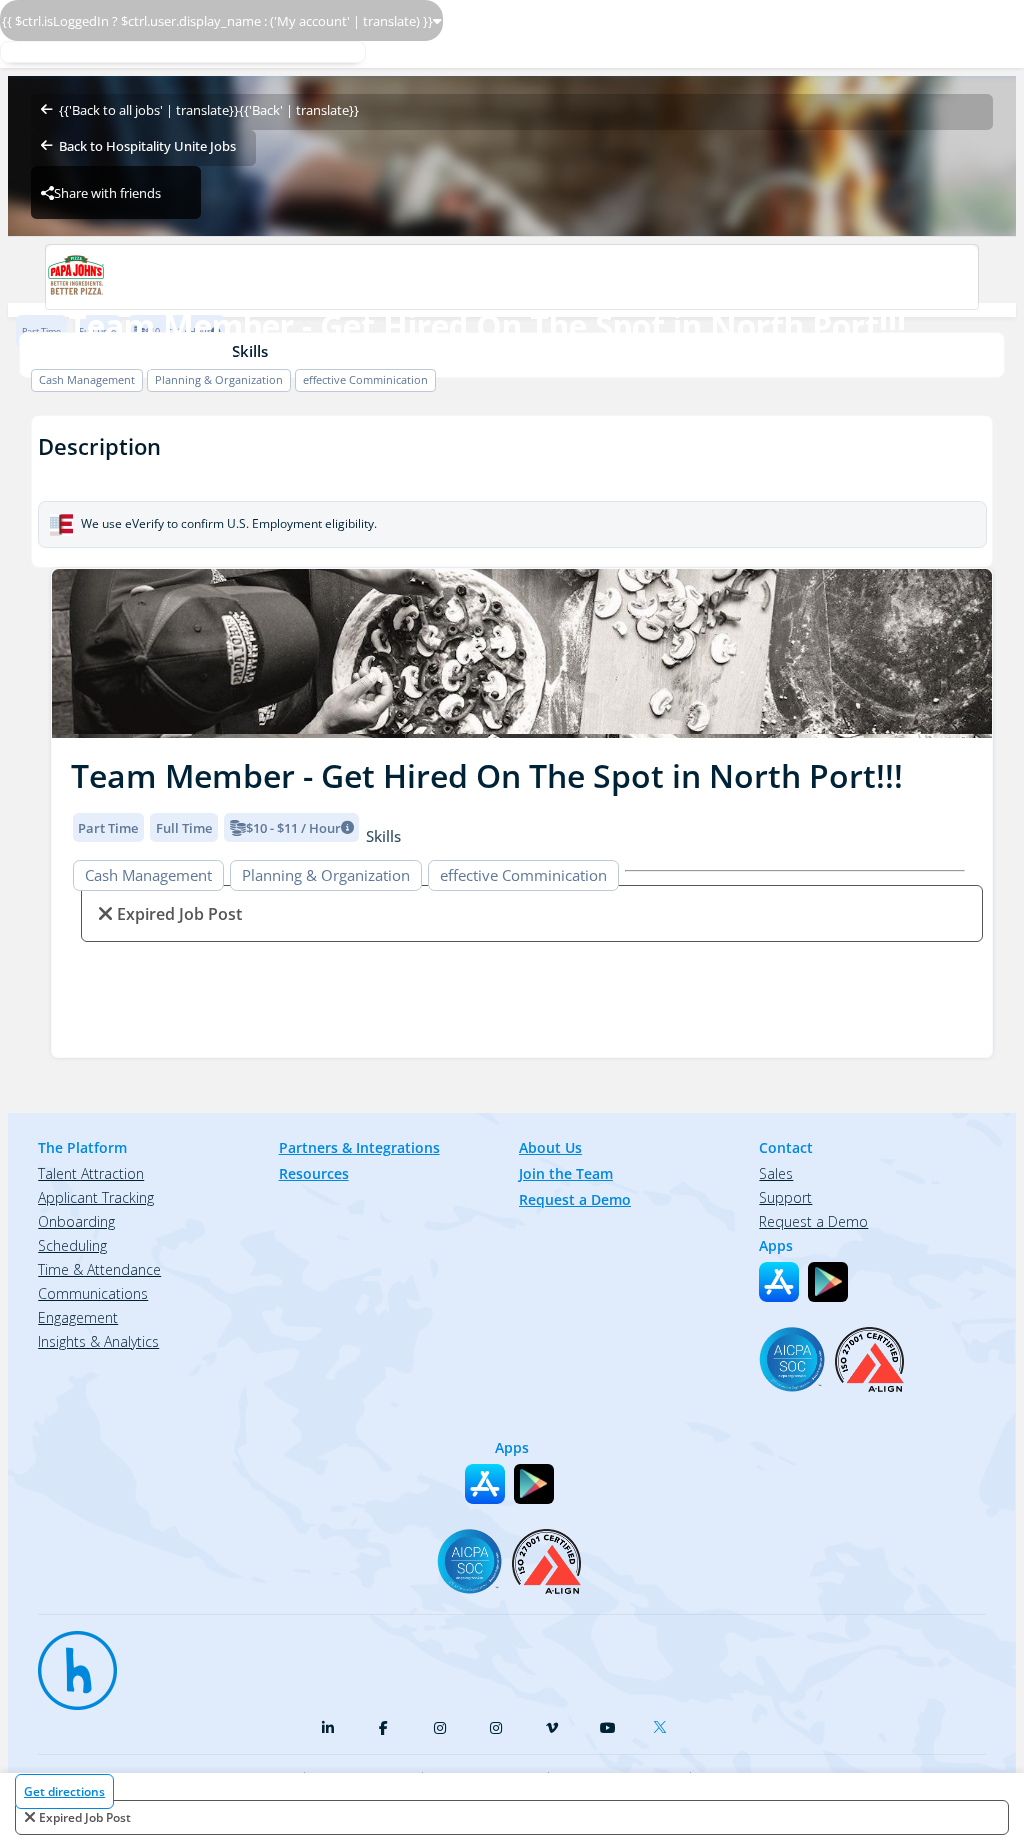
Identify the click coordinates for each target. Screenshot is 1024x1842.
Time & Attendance (99, 1269)
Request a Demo (575, 1199)
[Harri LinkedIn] (328, 1728)
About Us (550, 1147)
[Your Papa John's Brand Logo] (511, 277)
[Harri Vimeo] (552, 1728)
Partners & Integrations (359, 1147)
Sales (776, 1173)
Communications (93, 1293)
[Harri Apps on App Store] (779, 1282)
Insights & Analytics (98, 1341)
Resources (314, 1173)
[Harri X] (664, 1723)
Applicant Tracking (96, 1197)
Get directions (64, 1791)
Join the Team (566, 1173)
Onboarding (76, 1221)
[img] (522, 653)
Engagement (78, 1317)
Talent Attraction (91, 1173)
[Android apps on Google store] (828, 1282)
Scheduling (72, 1245)
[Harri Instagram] (440, 1728)
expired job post (85, 1817)
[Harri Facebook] (384, 1728)
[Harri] (68, 1661)
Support (785, 1197)
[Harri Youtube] (608, 1728)
